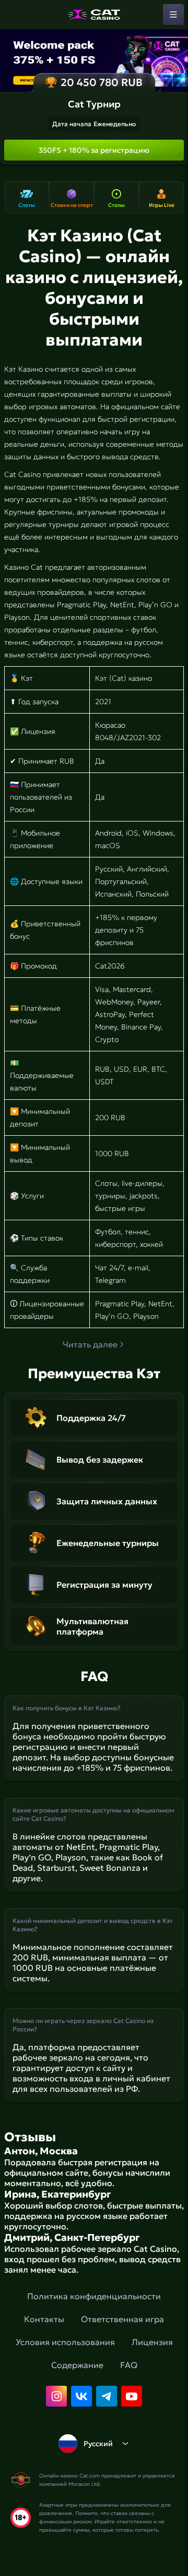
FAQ (129, 2365)
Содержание (77, 2365)
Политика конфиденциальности (94, 2296)
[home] (94, 15)
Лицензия (152, 2342)
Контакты (44, 2319)
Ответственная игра (122, 2319)
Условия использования (65, 2342)
